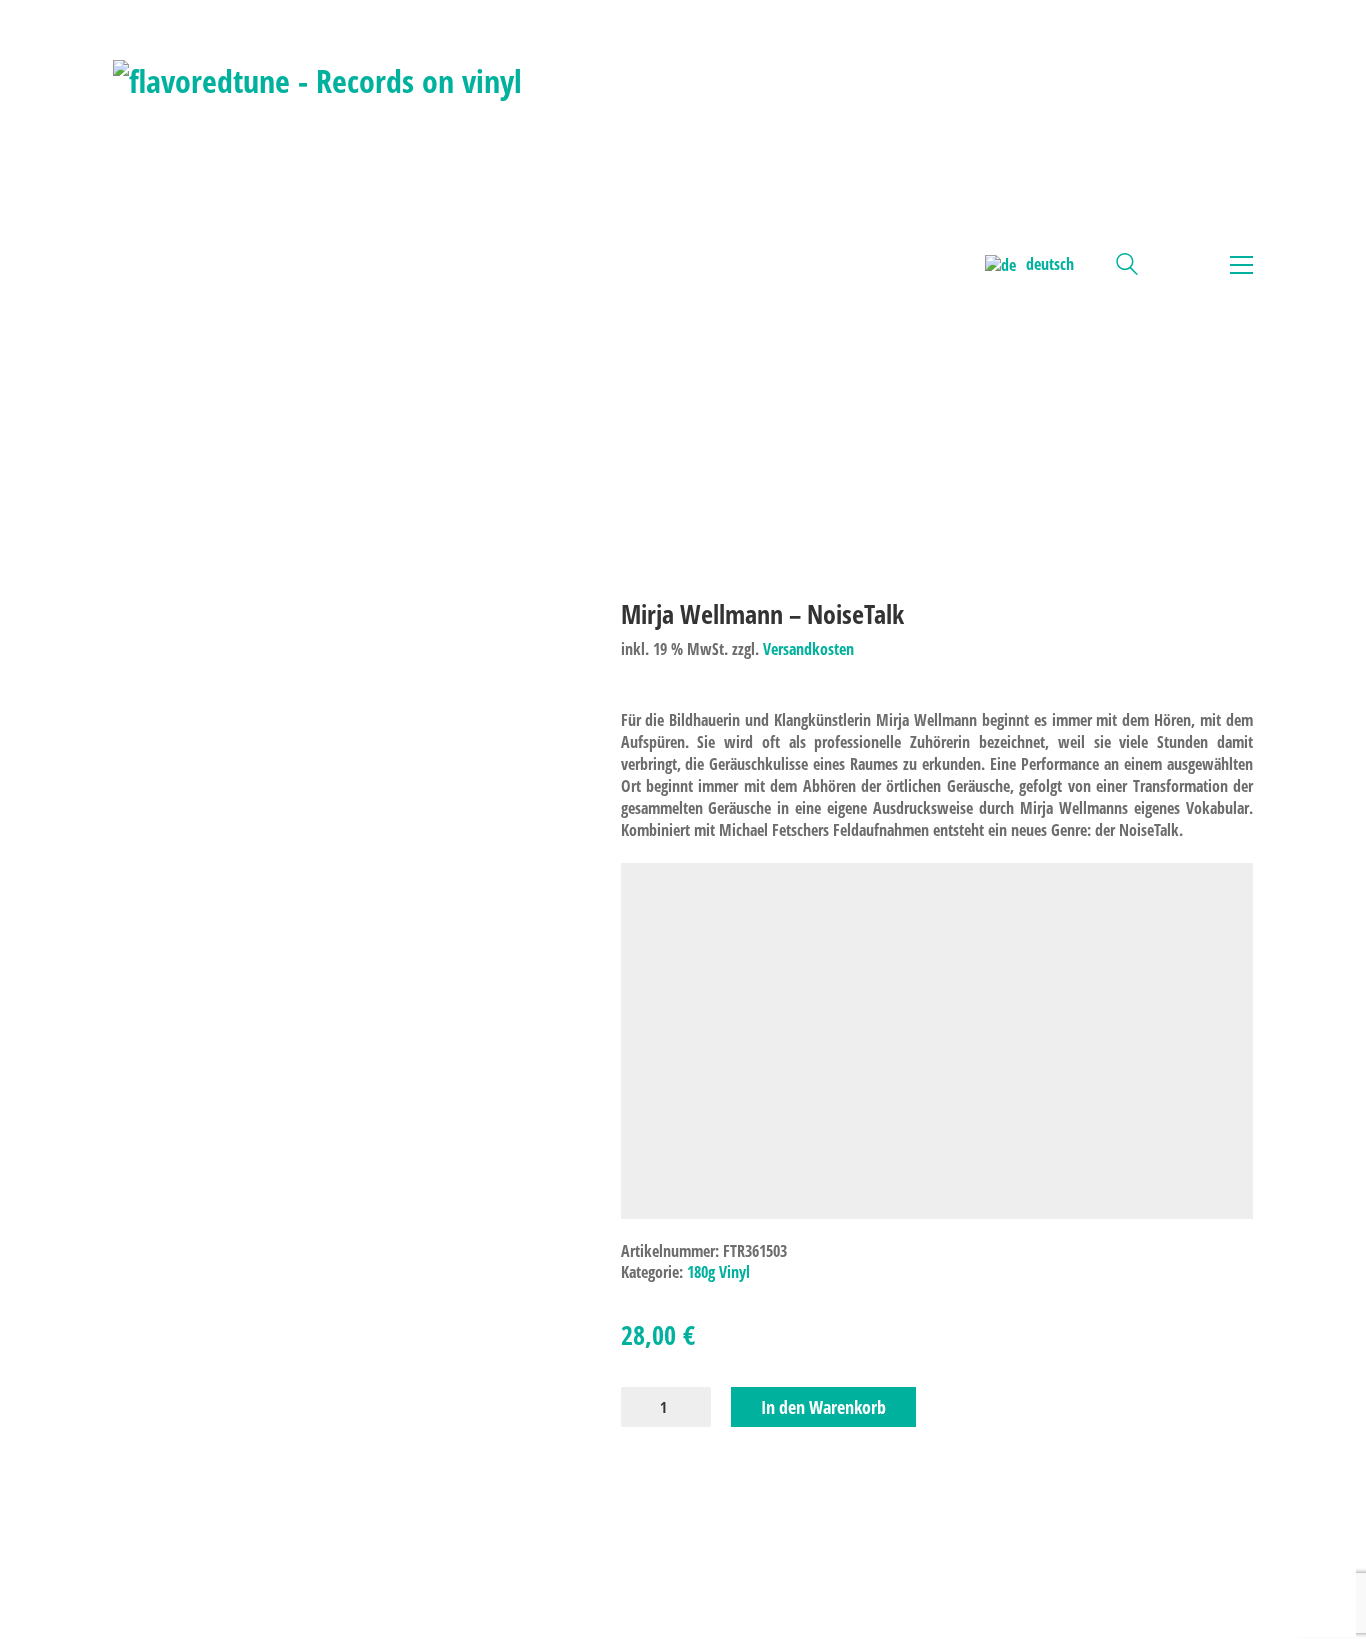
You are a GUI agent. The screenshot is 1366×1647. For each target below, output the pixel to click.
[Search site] (1127, 266)
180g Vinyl (718, 1272)
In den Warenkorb (823, 1407)
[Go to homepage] (318, 265)
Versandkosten (808, 649)
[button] (1236, 265)
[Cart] (1179, 265)
